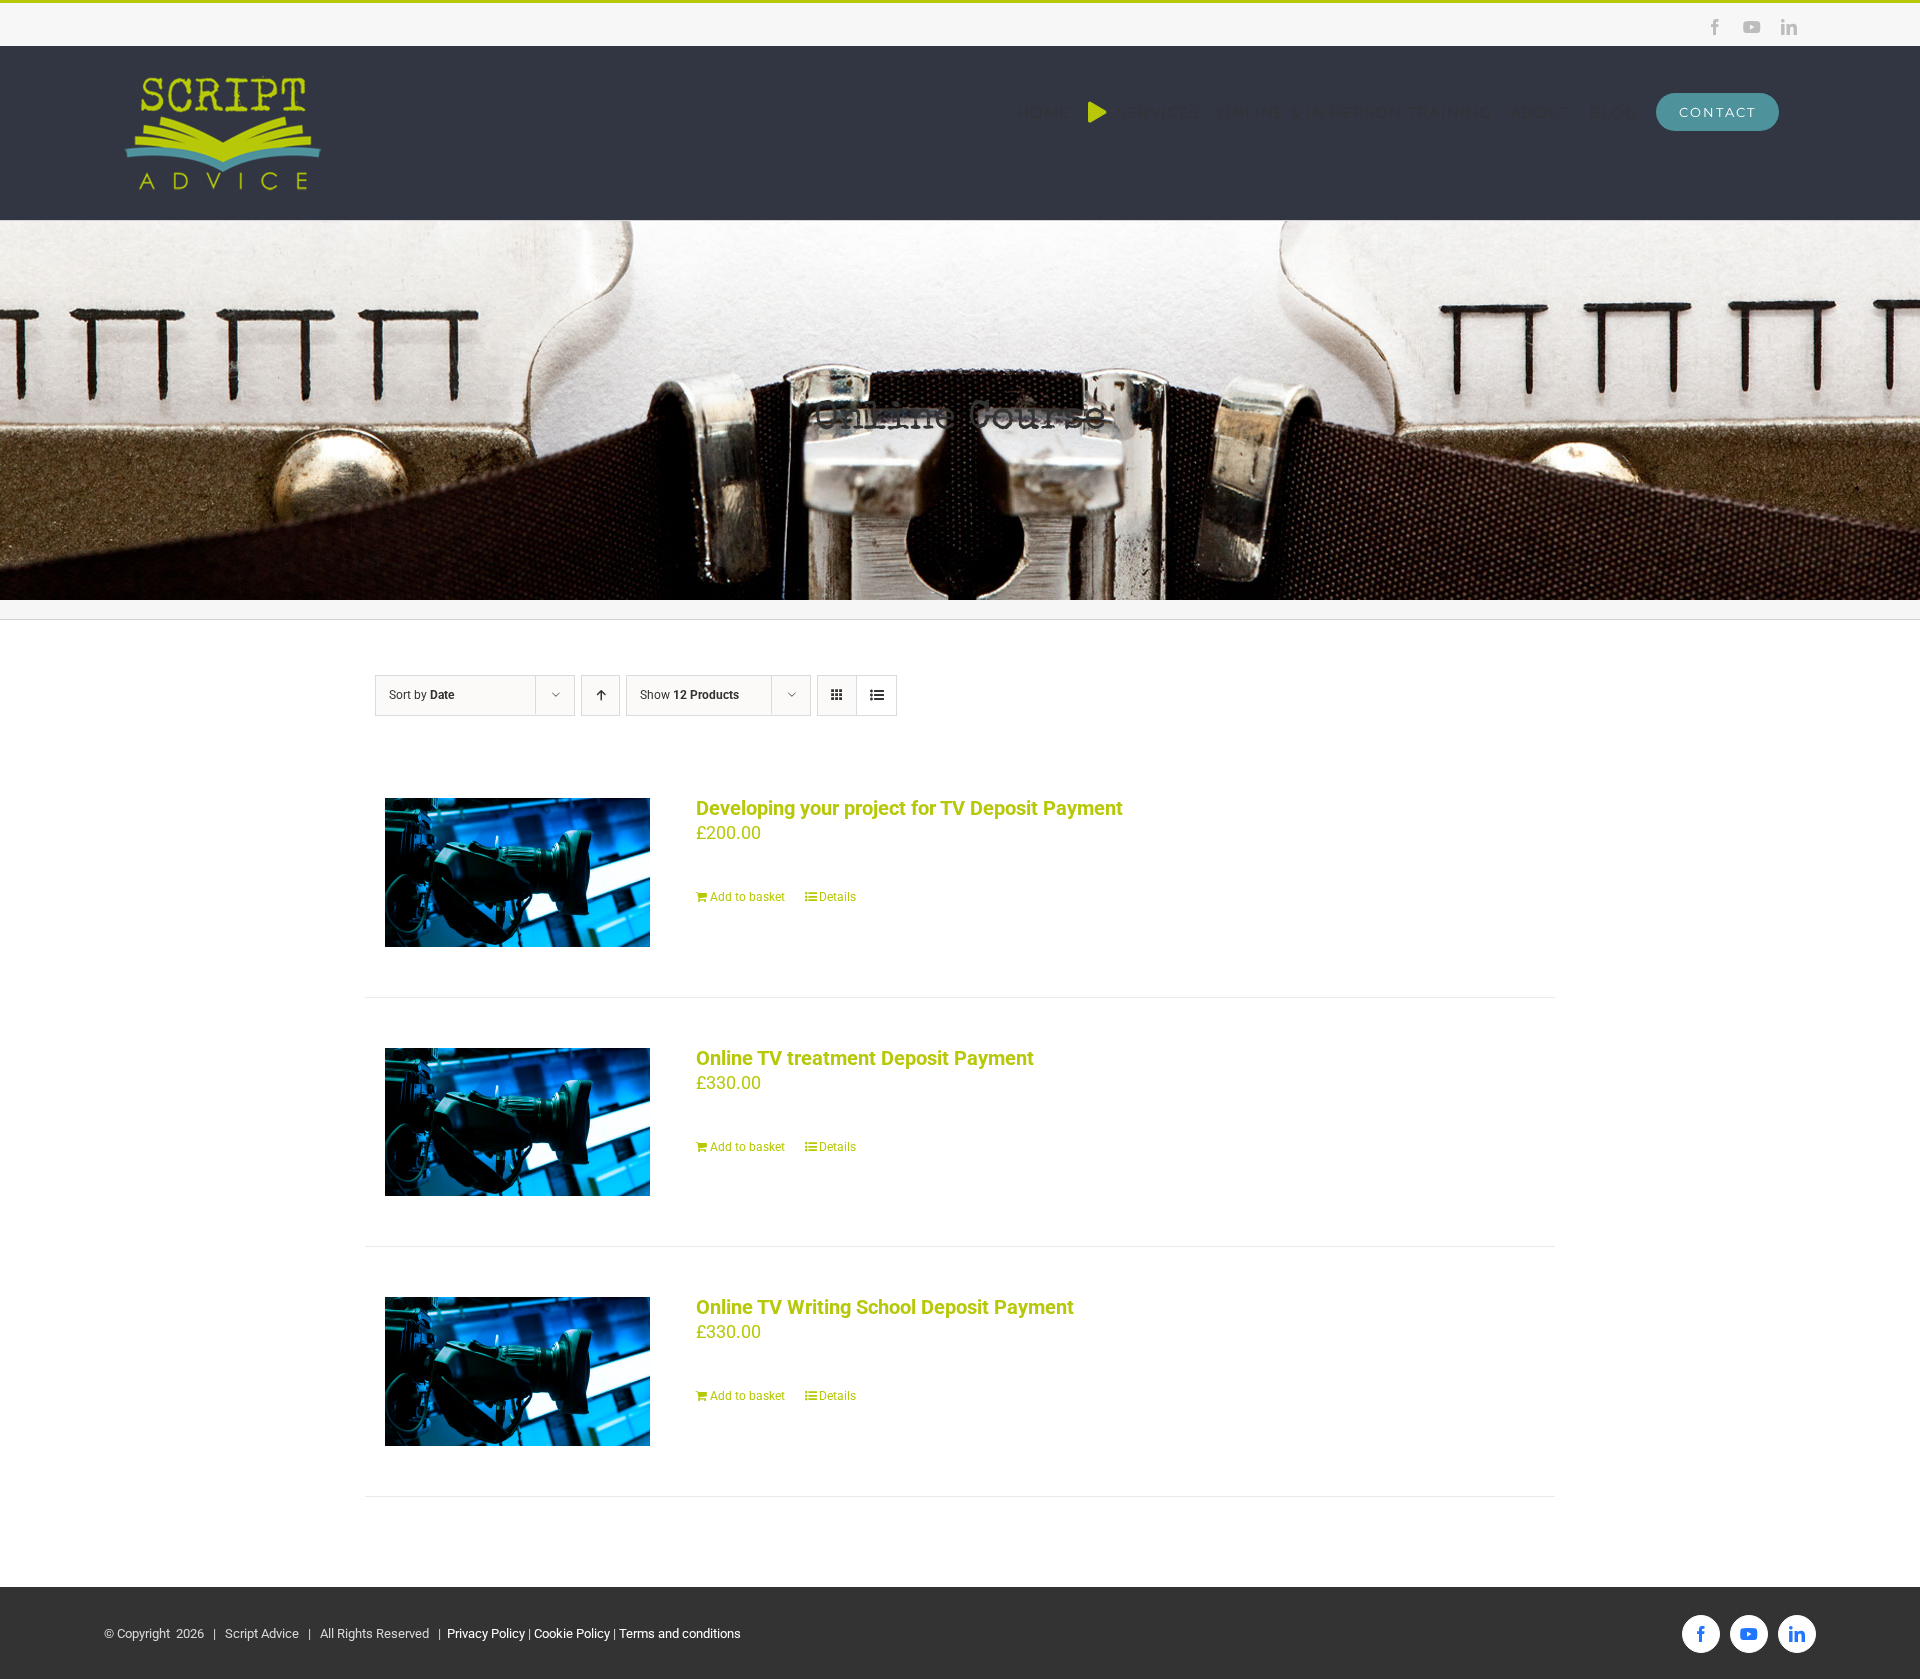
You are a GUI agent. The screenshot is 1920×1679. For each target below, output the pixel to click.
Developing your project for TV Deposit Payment (909, 808)
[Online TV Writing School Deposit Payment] (517, 1371)
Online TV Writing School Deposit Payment (885, 1307)
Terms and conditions (680, 1633)
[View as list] (876, 695)
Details (837, 897)
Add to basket (747, 897)
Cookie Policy (572, 1633)
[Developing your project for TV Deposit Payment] (517, 872)
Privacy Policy (484, 1633)
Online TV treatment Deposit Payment (865, 1058)
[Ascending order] (600, 695)
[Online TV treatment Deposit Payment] (517, 1122)
